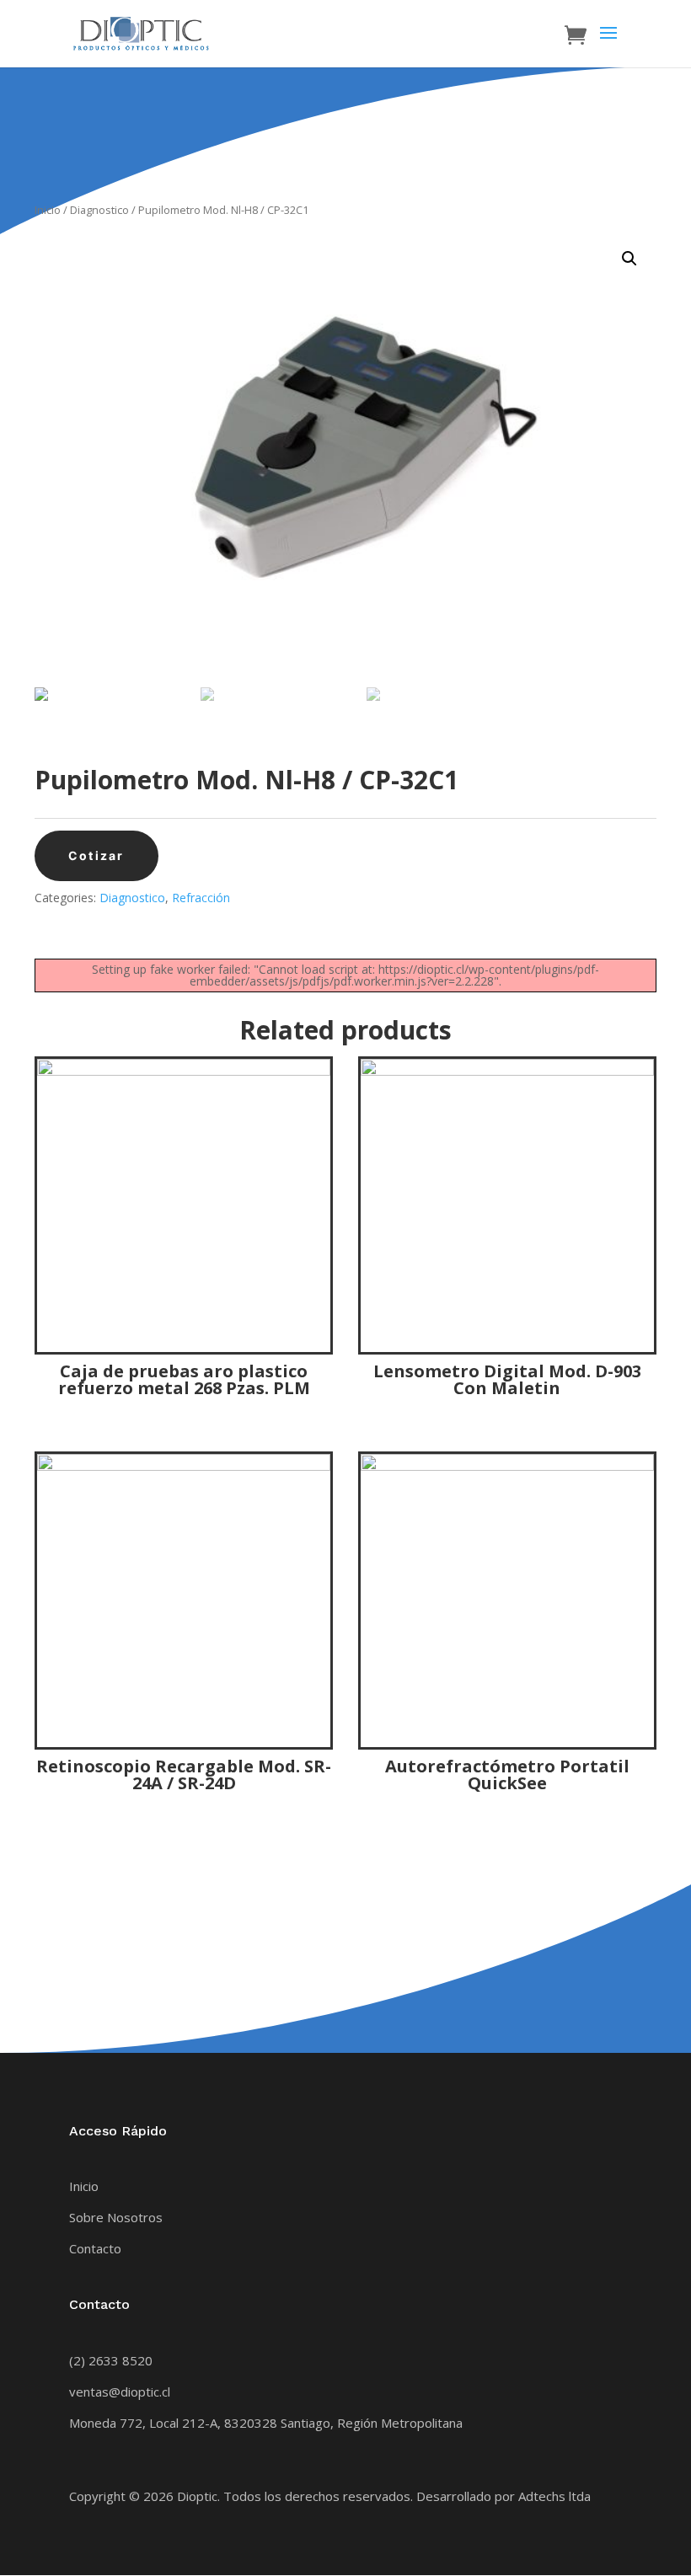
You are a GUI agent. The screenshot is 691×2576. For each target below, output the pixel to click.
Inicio (48, 210)
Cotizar (96, 855)
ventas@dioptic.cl (120, 2392)
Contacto (95, 2248)
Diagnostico (99, 210)
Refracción (201, 898)
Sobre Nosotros (116, 2217)
